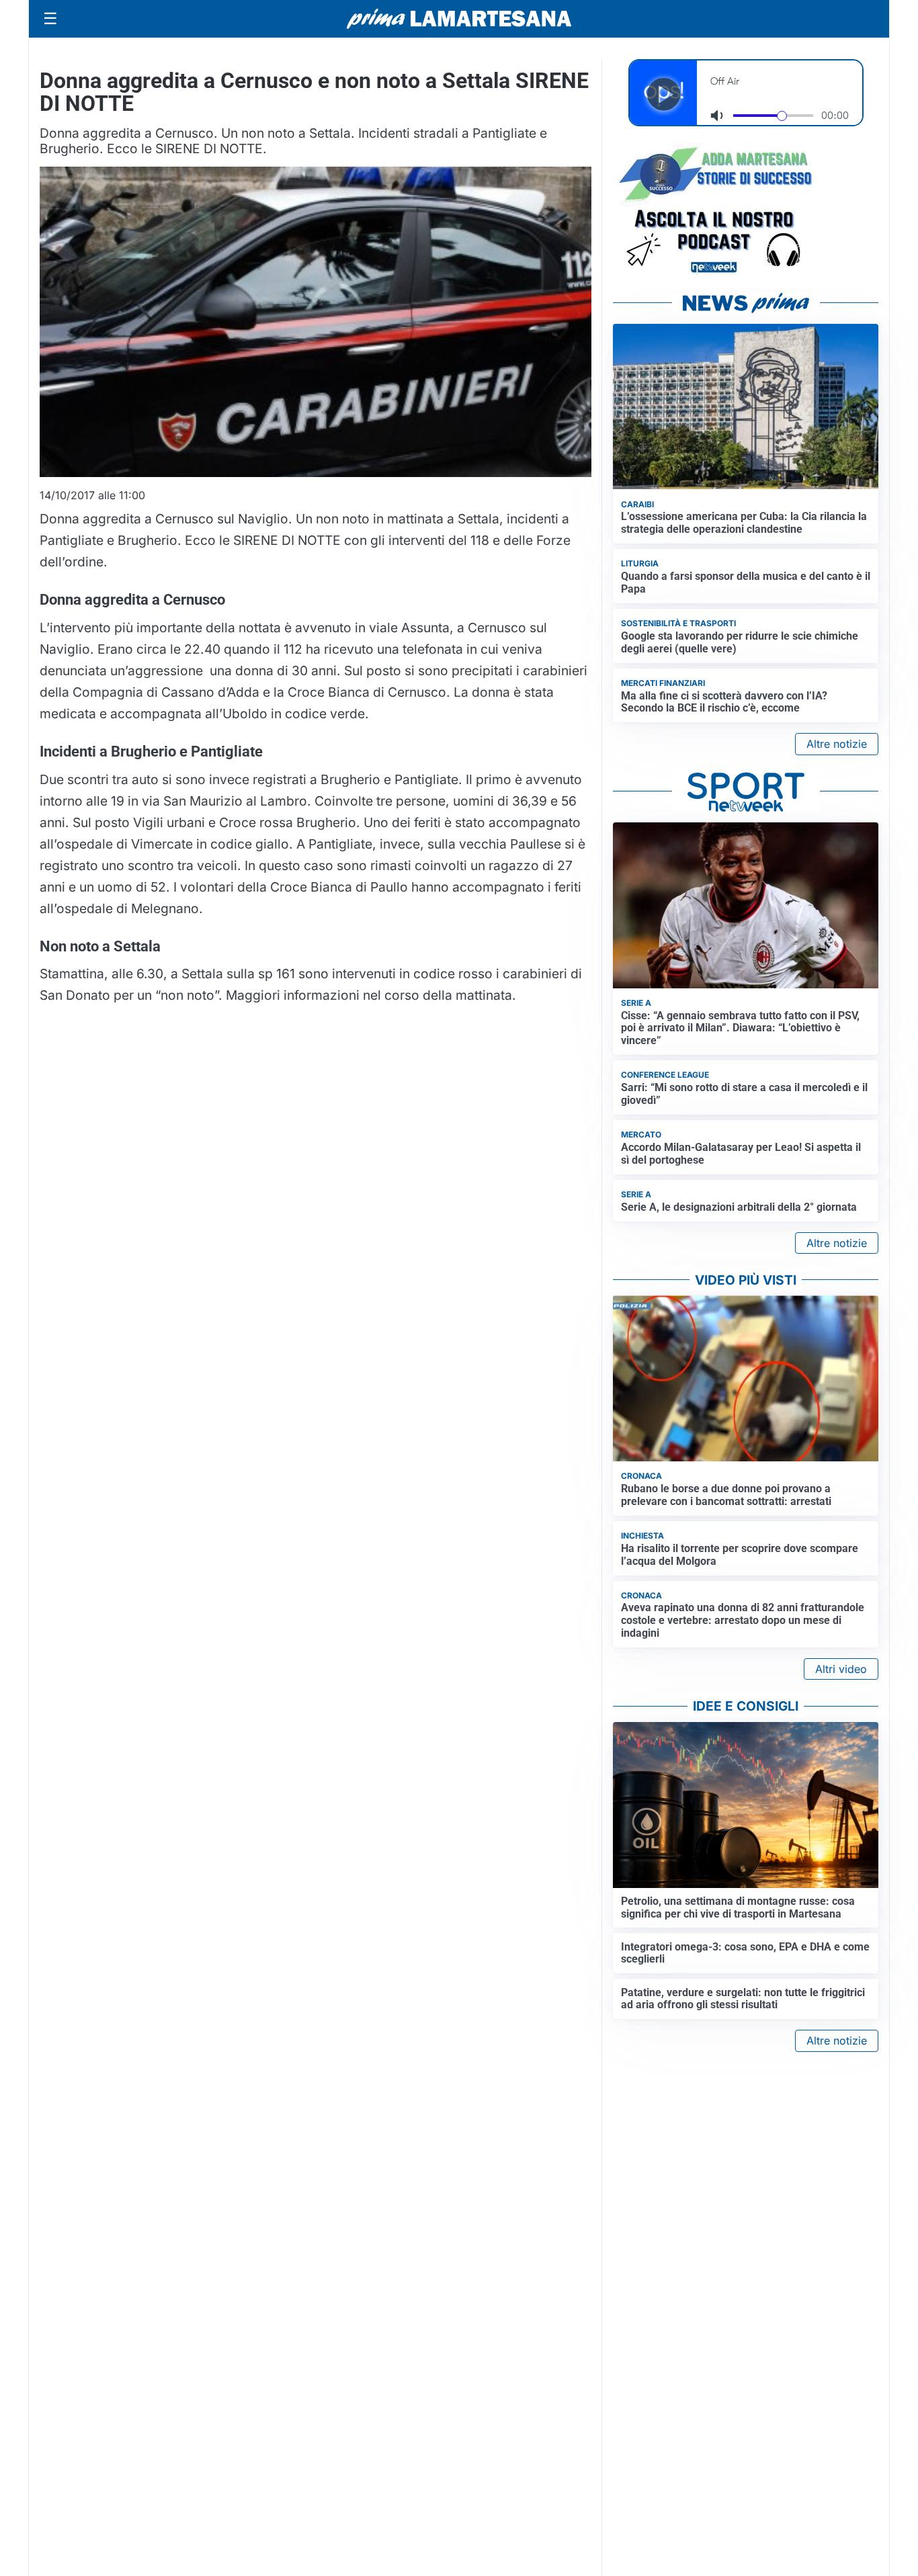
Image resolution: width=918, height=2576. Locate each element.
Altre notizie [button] (837, 744)
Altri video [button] (841, 1669)
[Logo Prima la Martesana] (459, 19)
